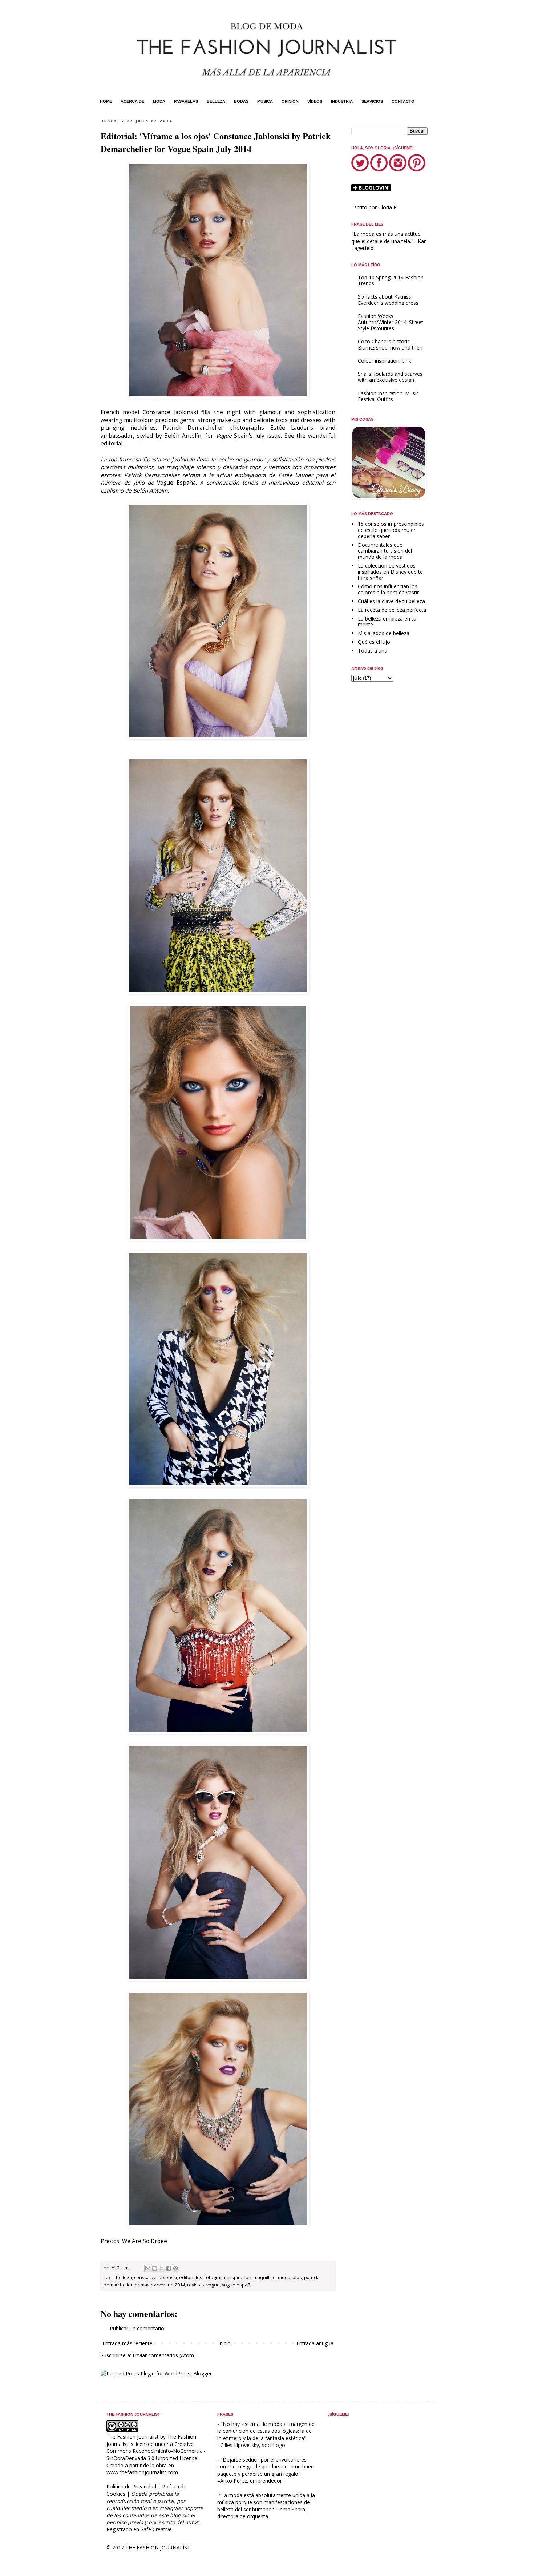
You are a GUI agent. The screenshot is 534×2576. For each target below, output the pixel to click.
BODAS (241, 101)
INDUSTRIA (342, 101)
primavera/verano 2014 (160, 2285)
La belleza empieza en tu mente (387, 622)
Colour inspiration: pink (385, 361)
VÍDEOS (315, 101)
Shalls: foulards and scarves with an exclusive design (390, 377)
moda (284, 2278)
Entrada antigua (315, 2343)
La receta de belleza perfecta (392, 610)
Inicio (224, 2343)
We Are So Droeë (145, 2241)
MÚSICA (265, 101)
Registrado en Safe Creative (139, 2529)
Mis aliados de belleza (384, 633)
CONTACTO (403, 101)
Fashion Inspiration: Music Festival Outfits (388, 396)
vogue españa (237, 2285)
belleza (124, 2278)
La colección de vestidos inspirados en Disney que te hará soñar (390, 572)
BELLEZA (216, 101)
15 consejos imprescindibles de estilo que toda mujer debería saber (391, 530)
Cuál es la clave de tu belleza (391, 601)
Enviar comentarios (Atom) (164, 2355)
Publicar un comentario (137, 2328)
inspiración (239, 2278)
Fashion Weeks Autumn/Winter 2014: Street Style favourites (391, 322)
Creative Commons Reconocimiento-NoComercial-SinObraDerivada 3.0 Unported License (156, 2451)
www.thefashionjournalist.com (142, 2472)
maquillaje (265, 2278)
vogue (213, 2285)
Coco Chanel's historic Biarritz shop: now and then (390, 344)
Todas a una (373, 651)
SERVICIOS (372, 101)
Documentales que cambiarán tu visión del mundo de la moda (385, 551)
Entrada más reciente (128, 2343)
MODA (159, 101)
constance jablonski (155, 2278)
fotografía (215, 2278)
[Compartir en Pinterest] (175, 2268)
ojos (297, 2278)
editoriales (191, 2278)
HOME (106, 101)
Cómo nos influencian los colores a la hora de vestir (388, 589)
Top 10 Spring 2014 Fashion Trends (391, 280)
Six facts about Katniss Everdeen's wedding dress (388, 300)
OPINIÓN (290, 101)
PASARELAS (186, 101)
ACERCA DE (132, 101)
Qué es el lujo (374, 642)
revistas (196, 2285)
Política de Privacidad (131, 2486)
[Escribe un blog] (155, 2268)
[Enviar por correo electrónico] (148, 2268)
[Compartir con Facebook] (169, 2268)
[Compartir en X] (162, 2268)
